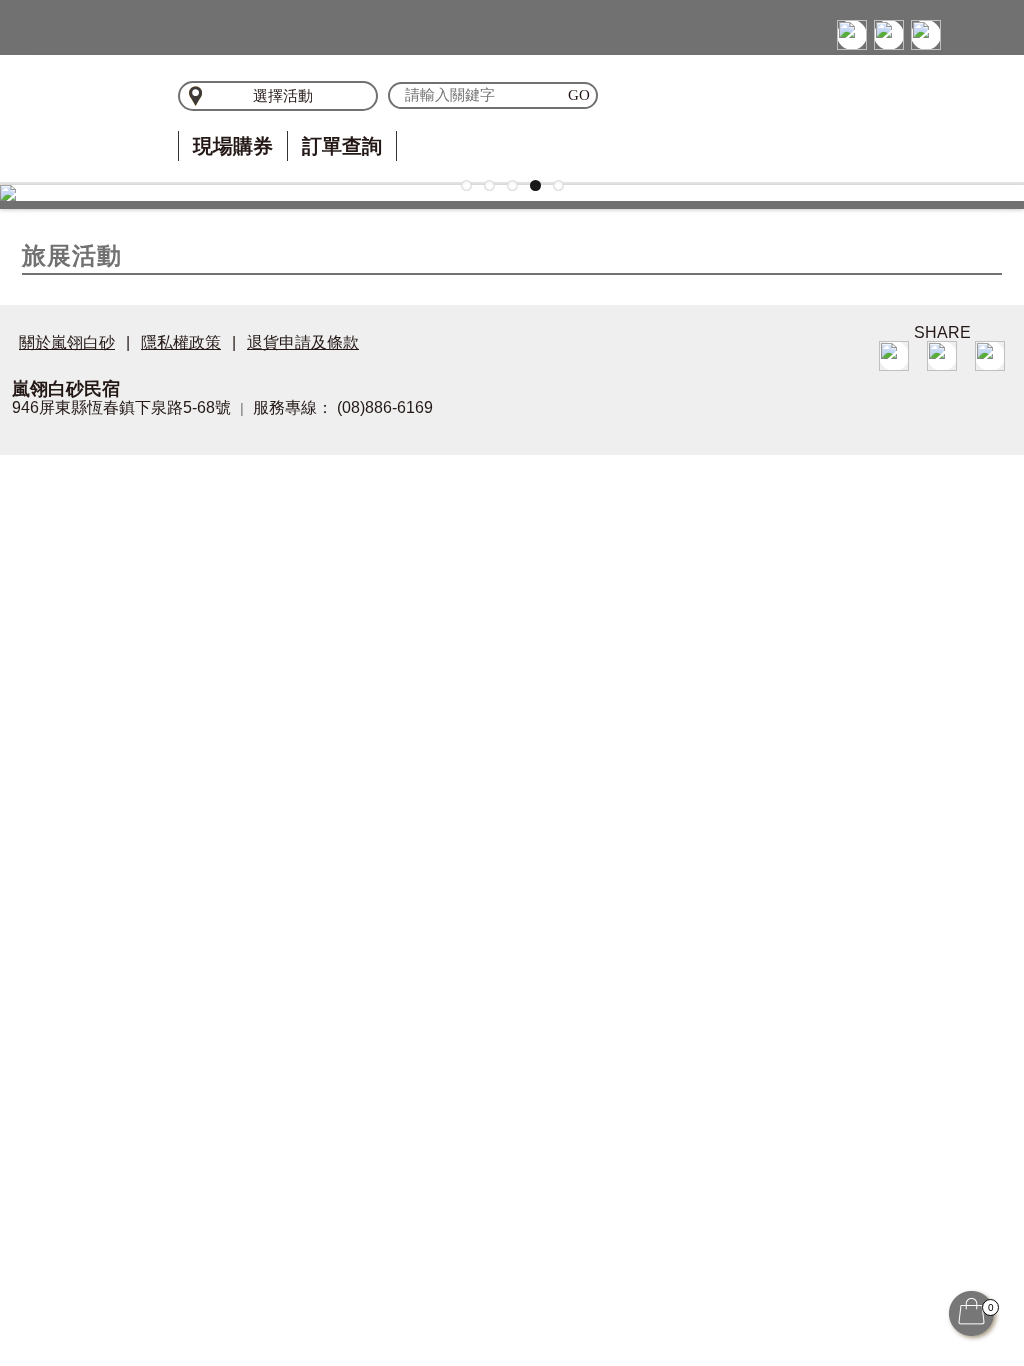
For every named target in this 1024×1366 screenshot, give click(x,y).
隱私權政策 (181, 342)
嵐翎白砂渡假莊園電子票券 (72, 115)
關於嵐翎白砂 (67, 342)
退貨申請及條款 (303, 342)
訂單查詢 (342, 146)
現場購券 (233, 146)
